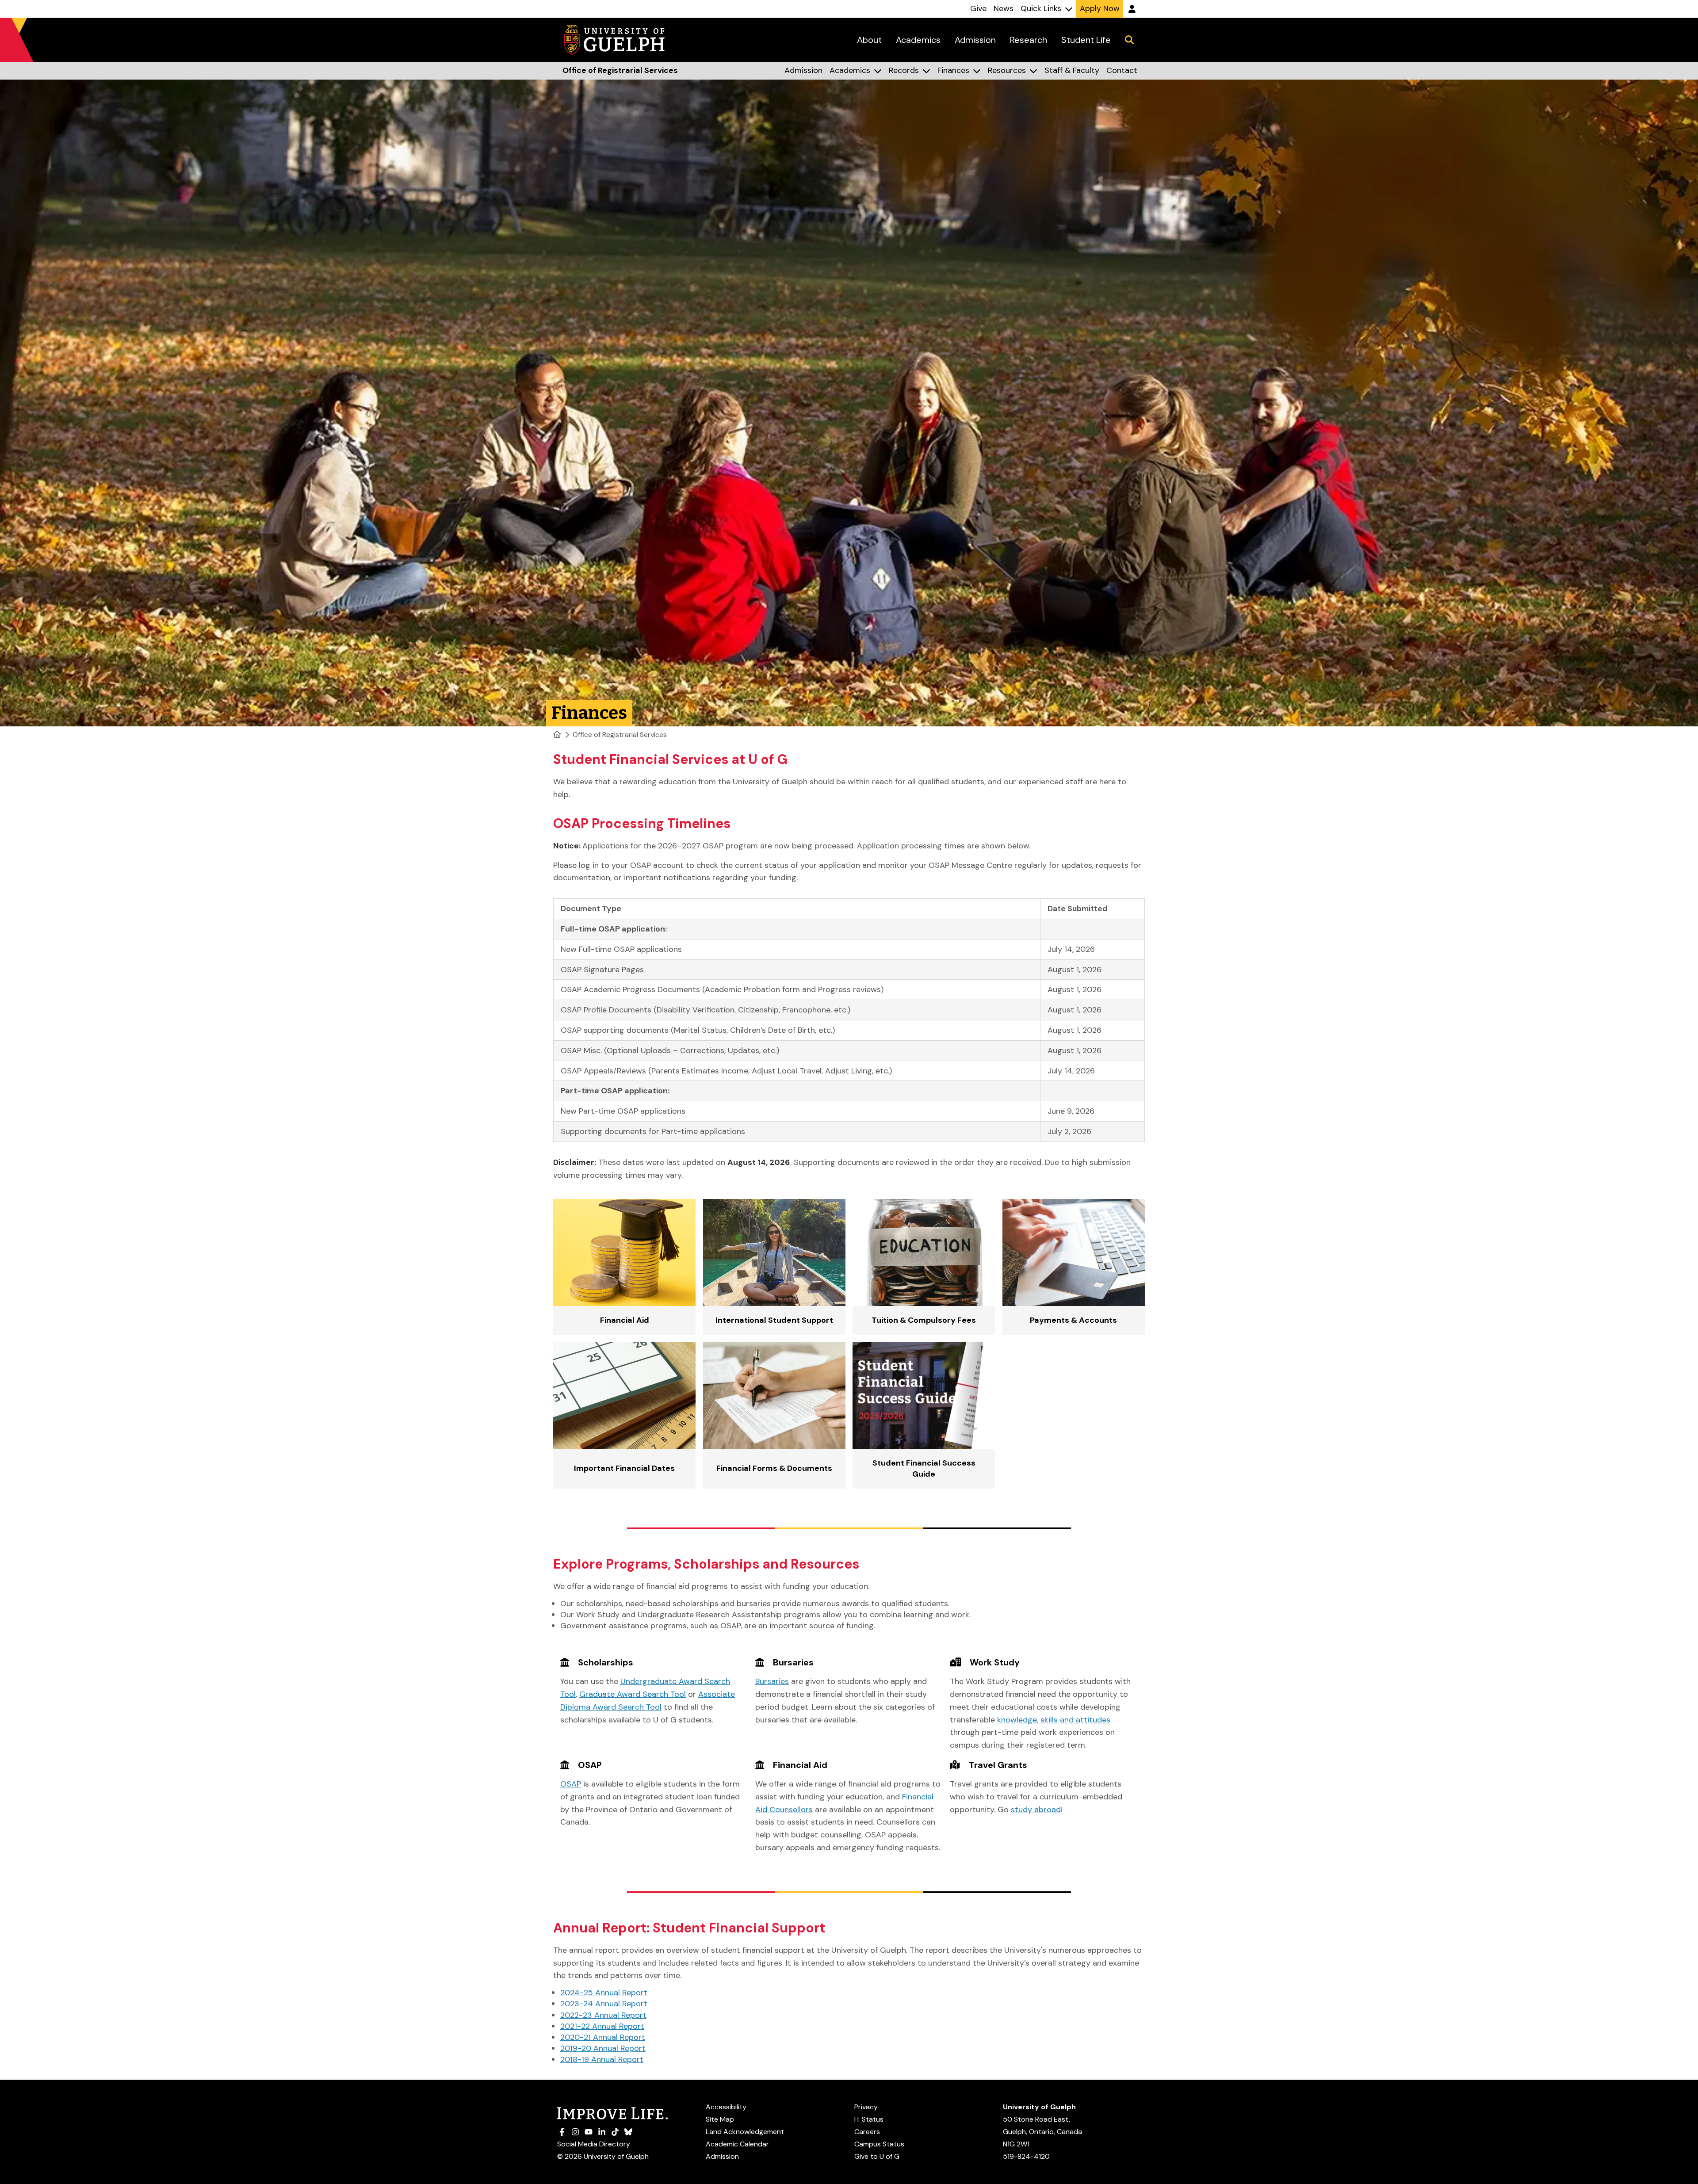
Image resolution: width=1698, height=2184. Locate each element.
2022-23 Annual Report (603, 2015)
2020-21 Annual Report (603, 2037)
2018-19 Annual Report (602, 2059)
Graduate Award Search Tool (633, 1694)
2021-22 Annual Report (602, 2026)
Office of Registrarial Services (620, 735)
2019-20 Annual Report (603, 2048)
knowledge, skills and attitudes (1054, 1720)
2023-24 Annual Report (604, 2004)
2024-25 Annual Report (604, 1993)
